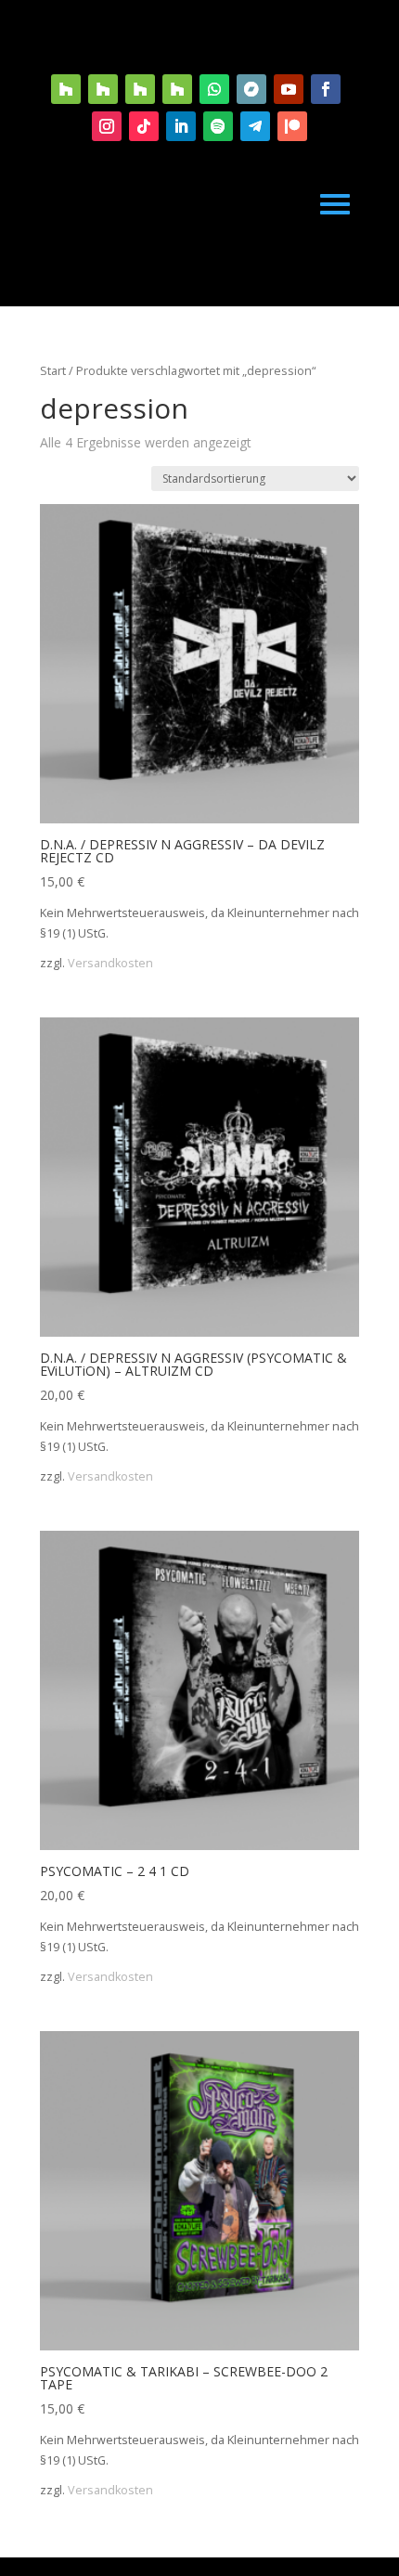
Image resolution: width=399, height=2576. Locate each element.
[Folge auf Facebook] (326, 89)
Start (53, 370)
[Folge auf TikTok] (144, 126)
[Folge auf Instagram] (107, 126)
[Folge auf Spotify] (218, 126)
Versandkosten (110, 963)
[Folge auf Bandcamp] (251, 89)
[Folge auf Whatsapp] (214, 89)
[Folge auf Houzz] (66, 89)
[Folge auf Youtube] (289, 89)
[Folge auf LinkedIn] (181, 126)
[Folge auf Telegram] (255, 126)
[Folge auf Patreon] (292, 126)
